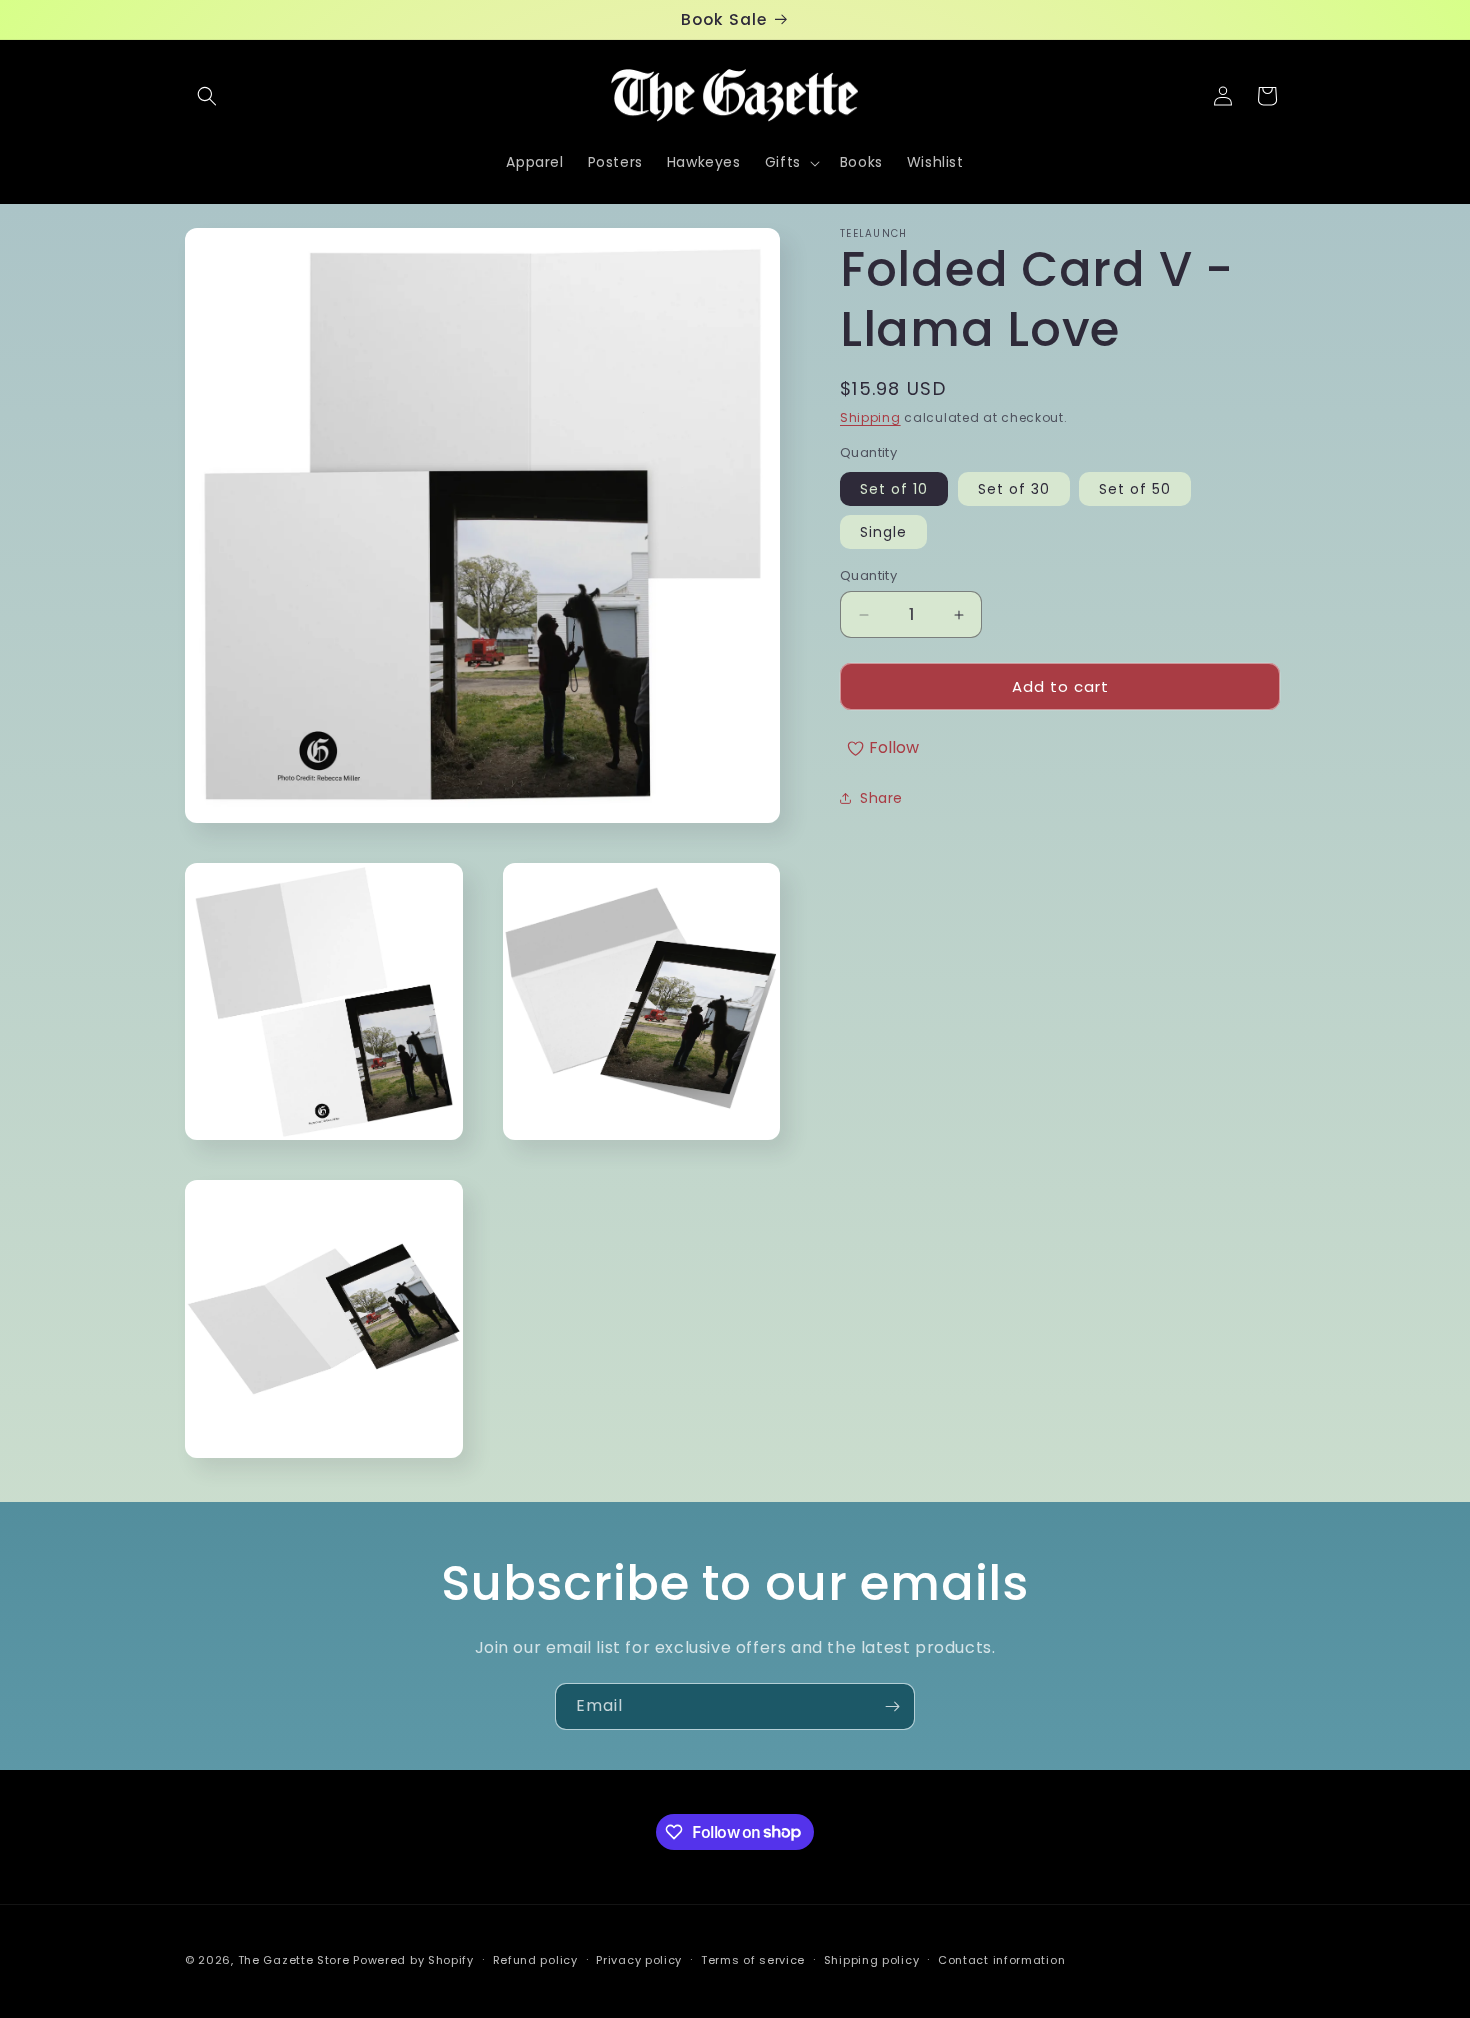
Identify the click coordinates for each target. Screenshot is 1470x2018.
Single (883, 532)
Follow (894, 747)
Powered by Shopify (413, 1960)
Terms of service (753, 1959)
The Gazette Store (294, 1960)
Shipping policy (872, 1959)
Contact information (1001, 1959)
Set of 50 (1135, 489)
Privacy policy (639, 1959)
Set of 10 (894, 489)
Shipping (870, 417)
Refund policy (535, 1959)
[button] (207, 96)
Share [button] (881, 798)
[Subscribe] (892, 1706)
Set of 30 (1014, 489)
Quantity (868, 575)
